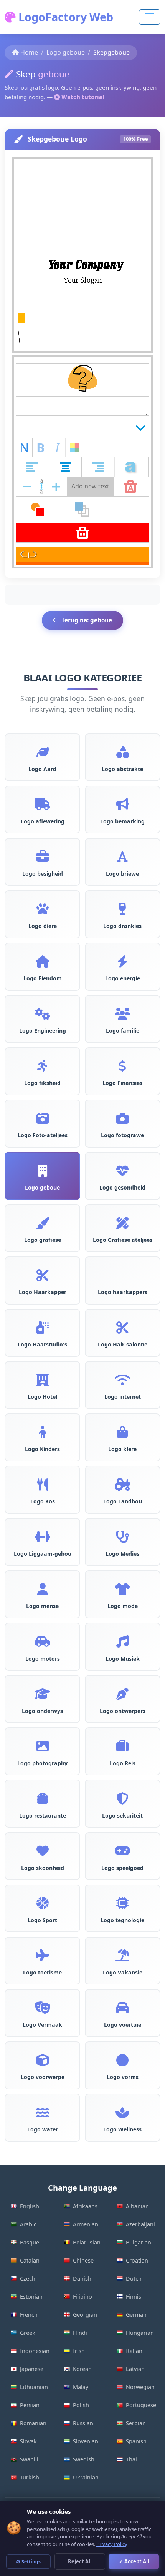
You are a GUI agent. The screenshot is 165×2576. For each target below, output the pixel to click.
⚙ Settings (28, 2562)
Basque (30, 2242)
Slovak (28, 2441)
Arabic (28, 2224)
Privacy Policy (112, 2544)
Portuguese (141, 2405)
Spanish (136, 2441)
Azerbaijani (140, 2224)
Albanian (137, 2206)
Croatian (137, 2260)
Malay (81, 2387)
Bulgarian (139, 2242)
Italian (134, 2351)
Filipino (82, 2297)
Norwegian (140, 2387)
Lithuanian (34, 2387)
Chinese (83, 2260)
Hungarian (140, 2333)
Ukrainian (86, 2477)
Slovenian (86, 2441)
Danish (82, 2279)
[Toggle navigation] (150, 17)
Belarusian (87, 2242)
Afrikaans (85, 2206)
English (30, 2206)
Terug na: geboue (87, 620)
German (136, 2315)
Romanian (33, 2423)
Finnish (135, 2297)
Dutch (134, 2279)
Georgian (85, 2315)
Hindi (80, 2333)
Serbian (136, 2423)
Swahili (29, 2459)
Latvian (135, 2369)
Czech (28, 2279)
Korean (82, 2369)
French (29, 2315)
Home (29, 52)
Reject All (80, 2561)
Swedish (84, 2459)
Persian (30, 2405)
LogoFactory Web (64, 17)
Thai (131, 2459)
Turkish (30, 2477)
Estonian (31, 2297)
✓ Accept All (134, 2561)
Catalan (30, 2260)
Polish (81, 2405)
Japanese (32, 2369)
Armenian (86, 2224)
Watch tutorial (83, 97)
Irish (79, 2351)
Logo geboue (66, 52)
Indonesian (35, 2351)
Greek (28, 2333)
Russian (83, 2423)
